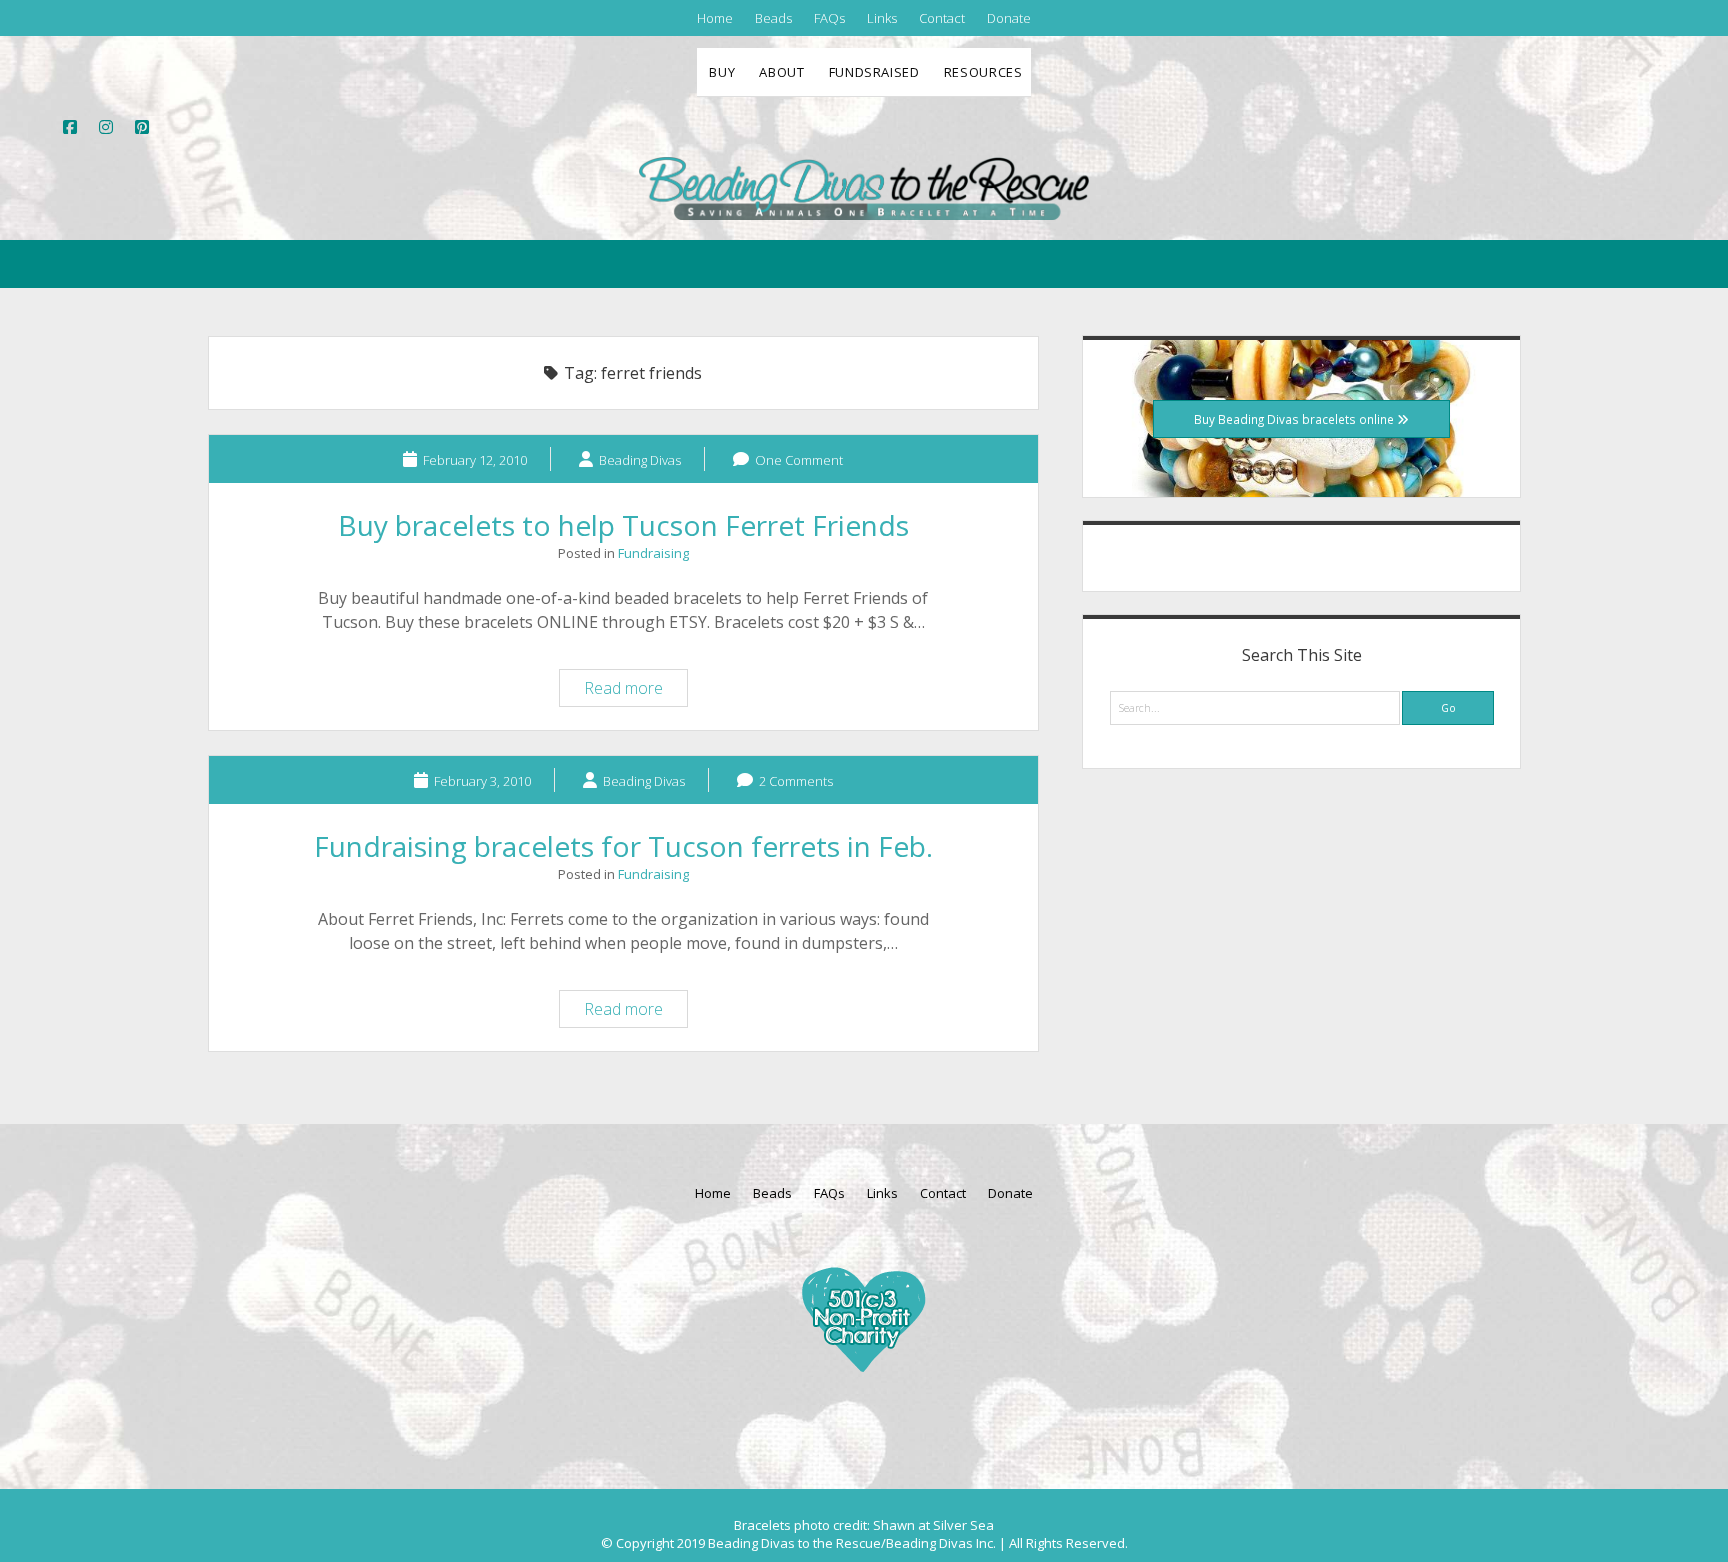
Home (715, 18)
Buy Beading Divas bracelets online (1295, 419)
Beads (773, 18)
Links (882, 18)
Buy (722, 72)
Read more (635, 691)
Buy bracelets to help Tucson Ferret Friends (623, 525)
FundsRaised (874, 72)
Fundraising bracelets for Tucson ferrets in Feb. (623, 846)
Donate (1009, 18)
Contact (942, 18)
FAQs (829, 18)
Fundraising (653, 553)
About (781, 72)
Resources (983, 72)
